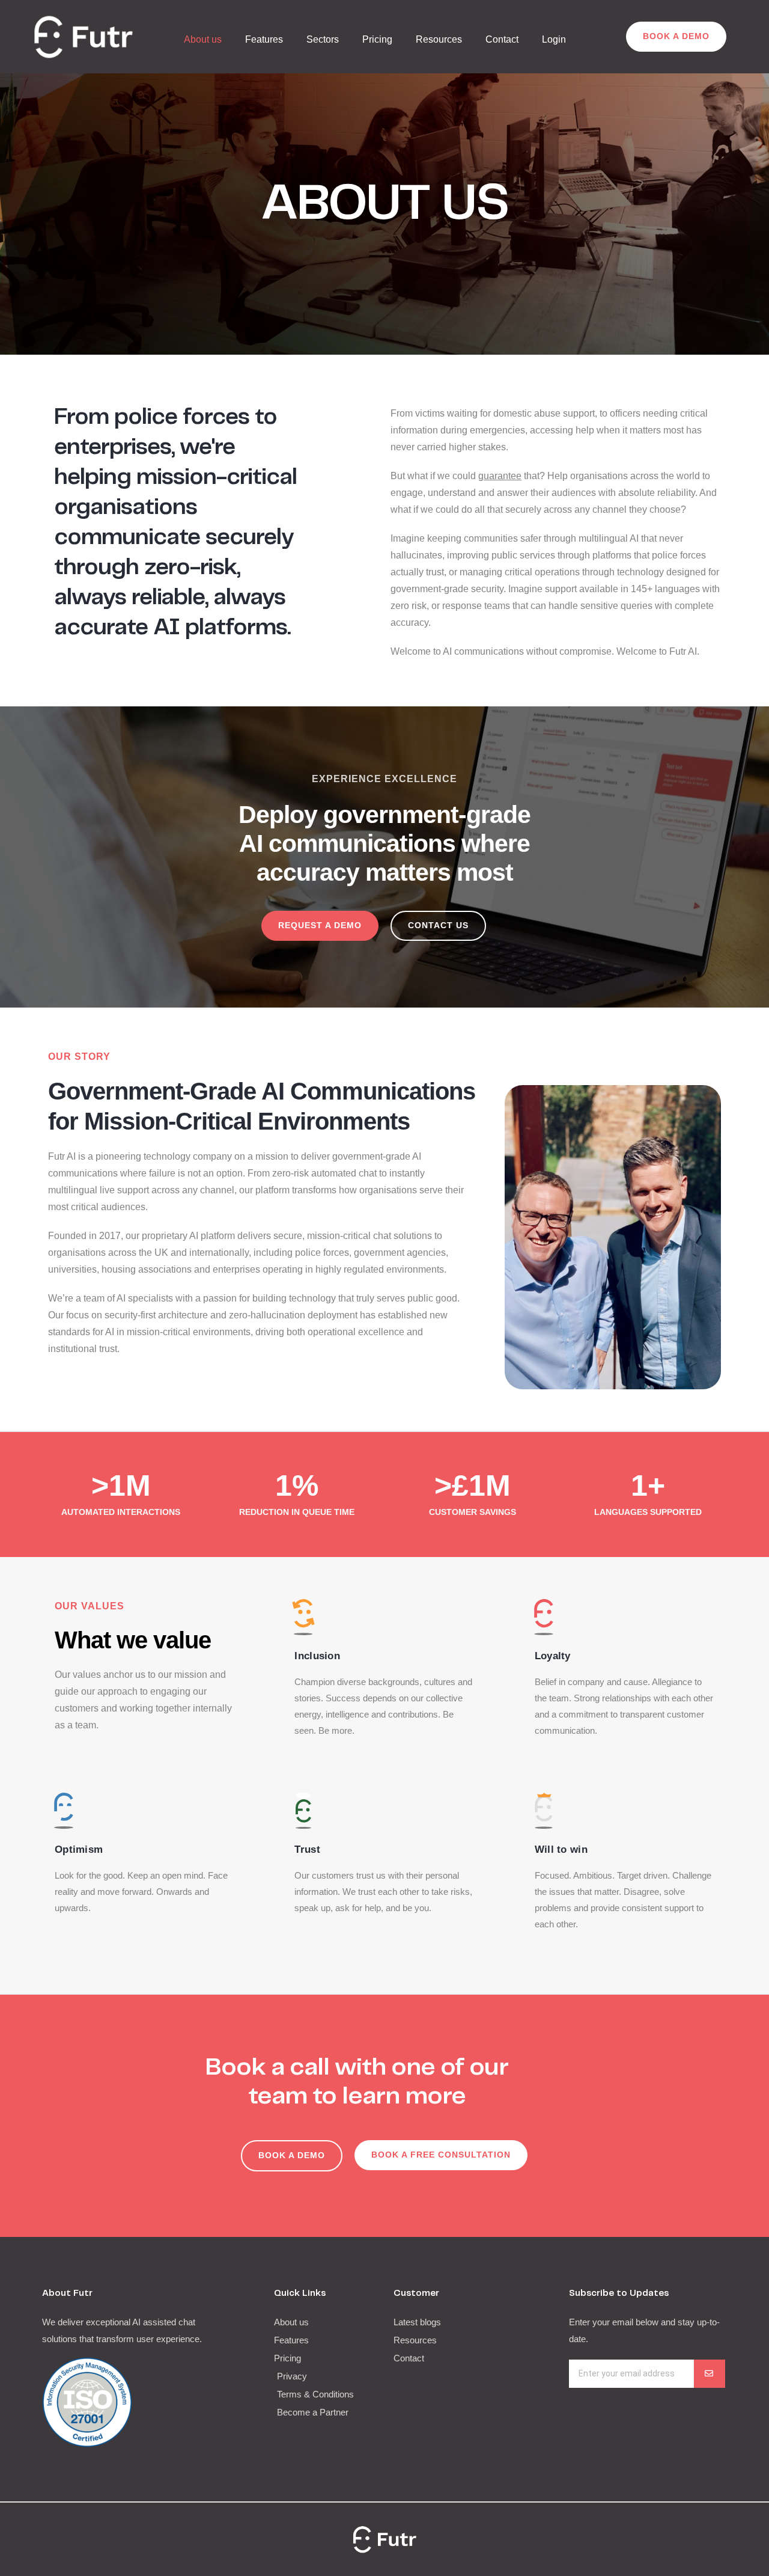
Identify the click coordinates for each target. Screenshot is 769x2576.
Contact (502, 39)
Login (554, 39)
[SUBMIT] (710, 2374)
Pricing (377, 39)
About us (203, 39)
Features (264, 39)
